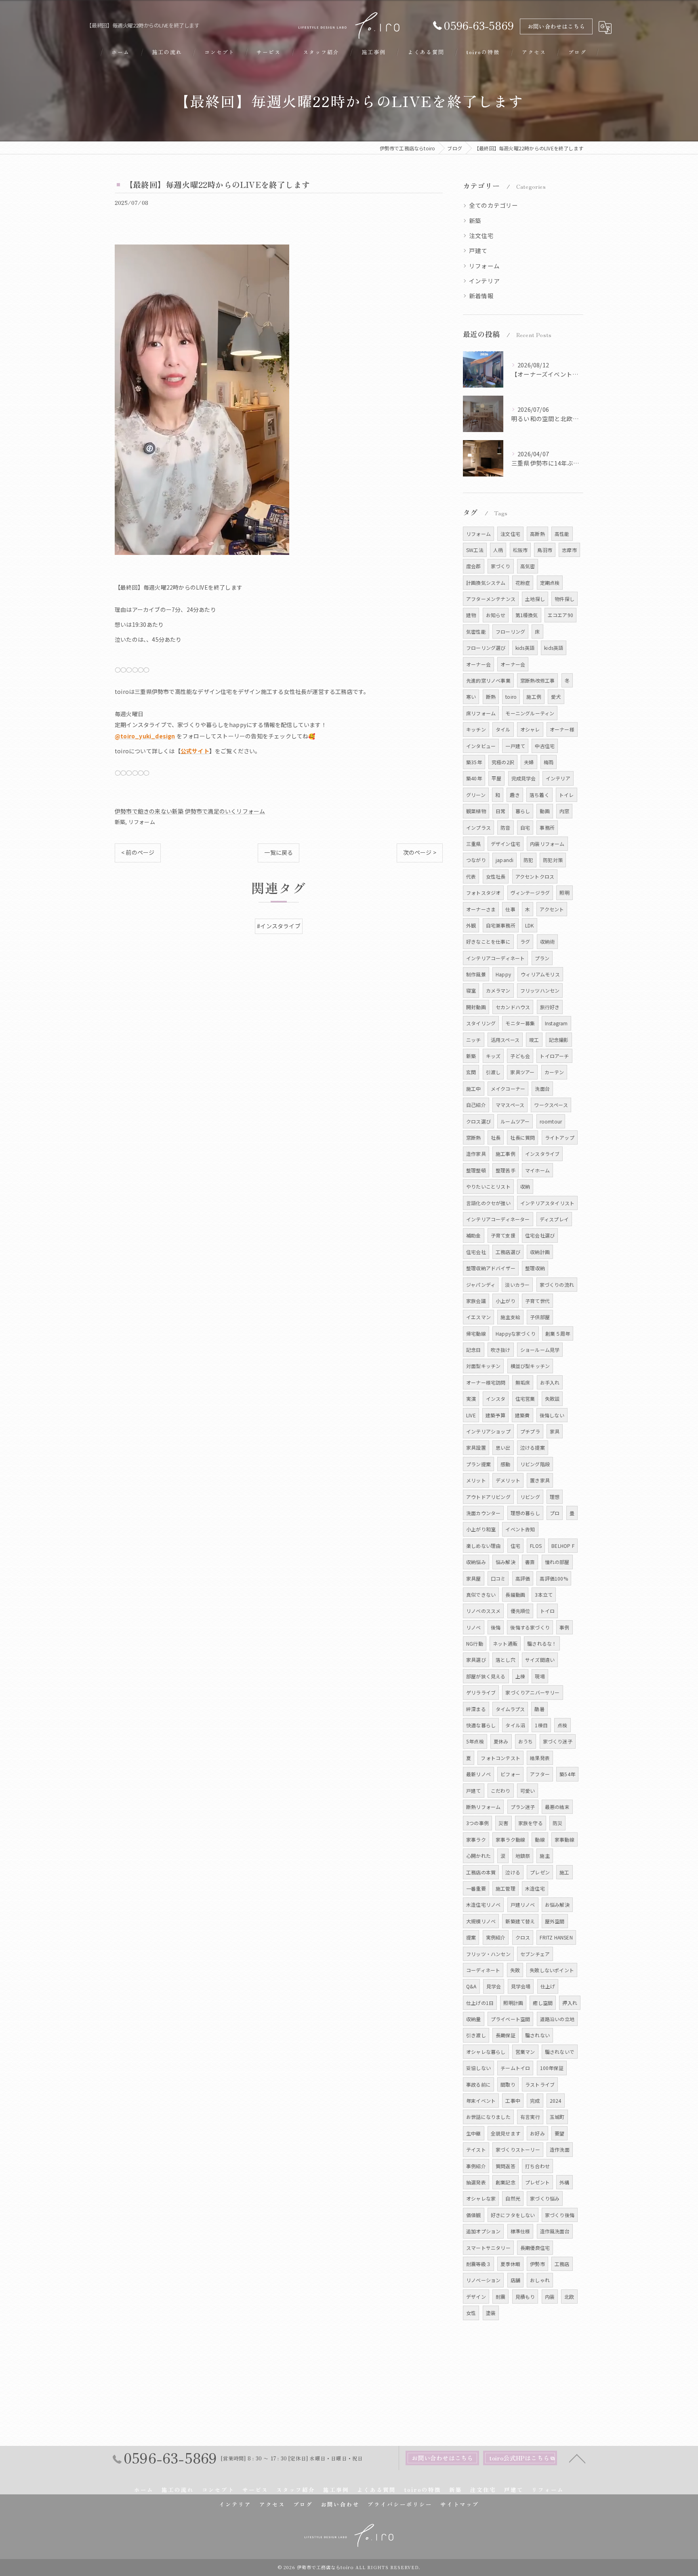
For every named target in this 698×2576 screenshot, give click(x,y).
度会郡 (474, 566)
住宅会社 (476, 1252)
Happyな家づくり (516, 1333)
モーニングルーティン (530, 713)
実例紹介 (496, 1937)
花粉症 (523, 583)
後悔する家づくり (530, 1627)
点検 (562, 1725)
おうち (526, 1741)
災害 (503, 1823)
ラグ (525, 941)
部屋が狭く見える (486, 1676)
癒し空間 (543, 2003)
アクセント (552, 909)
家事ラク (476, 1839)
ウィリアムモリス (540, 974)
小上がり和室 (481, 1529)
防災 (557, 1823)
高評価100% (554, 1578)
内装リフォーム (547, 844)
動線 (540, 1839)
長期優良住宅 (535, 2248)
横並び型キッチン (530, 1366)
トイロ (548, 1611)
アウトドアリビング (488, 1497)
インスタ (496, 1399)
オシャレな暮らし (486, 2052)
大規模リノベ (481, 1921)
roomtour (551, 1121)
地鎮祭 (523, 1856)
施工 (564, 1872)
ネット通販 (505, 1643)
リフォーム (142, 822)
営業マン (525, 2052)
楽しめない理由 (483, 1546)
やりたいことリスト (488, 1186)
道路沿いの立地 (557, 2019)
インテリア (484, 281)
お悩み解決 (557, 1905)
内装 (550, 2297)
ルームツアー (515, 1121)
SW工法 (475, 550)
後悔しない (552, 1415)
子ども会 (520, 1056)
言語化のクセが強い (488, 1203)
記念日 (474, 1350)
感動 (505, 1464)
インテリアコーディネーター (498, 1219)
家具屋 (474, 1578)
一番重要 (476, 1888)
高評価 (523, 1578)
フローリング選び (486, 648)
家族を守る (531, 1823)
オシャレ (530, 729)
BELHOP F (563, 1546)
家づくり (501, 566)
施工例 (534, 697)
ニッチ (474, 1040)
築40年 (474, 778)
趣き (515, 795)
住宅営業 (525, 1399)
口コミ (498, 1578)
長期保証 (506, 2035)
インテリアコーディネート (495, 958)
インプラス (478, 827)
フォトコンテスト (500, 1758)
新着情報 (481, 296)
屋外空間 (555, 1921)
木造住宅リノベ (483, 1905)
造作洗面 (560, 2149)
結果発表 (540, 1758)
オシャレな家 (481, 2198)
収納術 (548, 941)
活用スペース (505, 1040)
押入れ (570, 2003)
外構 (564, 2182)
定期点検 (550, 583)
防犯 (528, 860)
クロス (523, 1937)
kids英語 (525, 648)
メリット (476, 1480)
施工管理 (506, 1888)
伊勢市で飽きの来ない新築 (149, 811)
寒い (471, 697)
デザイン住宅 (506, 844)
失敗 (515, 1970)
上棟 (520, 1676)
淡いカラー (517, 1285)
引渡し (493, 1072)
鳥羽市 (545, 550)
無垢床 (523, 1382)
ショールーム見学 (540, 1350)
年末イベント (481, 2101)
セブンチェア (535, 1954)
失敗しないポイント (552, 1970)
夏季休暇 (510, 2264)
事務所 (547, 827)
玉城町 (557, 2117)
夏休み (501, 1741)
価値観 (474, 2215)
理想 (555, 1497)
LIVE (471, 1415)
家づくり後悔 (560, 2215)
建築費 (522, 1415)
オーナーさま (481, 909)
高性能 (562, 534)
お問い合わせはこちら (556, 26)
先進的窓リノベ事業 (488, 680)
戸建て (478, 250)
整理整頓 (476, 1170)
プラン (542, 958)
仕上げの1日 (480, 2003)
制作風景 (476, 974)
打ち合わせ (537, 2166)
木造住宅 (535, 1888)
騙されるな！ (542, 1643)
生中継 (474, 2133)
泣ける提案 (533, 1447)
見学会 (494, 1986)
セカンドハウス (513, 1007)
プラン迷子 (523, 1807)
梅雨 (549, 762)
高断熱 (537, 534)
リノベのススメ (483, 1611)
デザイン (476, 2297)
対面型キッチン (483, 1366)
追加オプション (483, 2231)
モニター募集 (520, 1023)
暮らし (523, 811)
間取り (508, 2084)
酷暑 (539, 1709)
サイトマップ (460, 2504)
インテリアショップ (488, 1431)
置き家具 (540, 1480)
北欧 (569, 2297)
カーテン (554, 1072)
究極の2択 (503, 762)
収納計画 (540, 1252)
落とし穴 (506, 1660)
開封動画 (476, 1007)
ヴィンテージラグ (530, 893)
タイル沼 (515, 1725)
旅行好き (550, 1007)
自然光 (513, 2198)
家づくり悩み (545, 2198)
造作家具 (476, 1154)
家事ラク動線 (510, 1839)
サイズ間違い (540, 1660)
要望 (559, 2133)
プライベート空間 (511, 2019)
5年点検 (475, 1741)
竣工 (534, 1040)
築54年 (567, 1774)
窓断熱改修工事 (537, 680)
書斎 (530, 1562)
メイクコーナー (508, 1089)
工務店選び (508, 1252)
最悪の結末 (557, 1807)
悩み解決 (506, 1562)
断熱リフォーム (483, 1807)
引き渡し (476, 2035)
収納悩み (476, 1562)
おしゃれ (540, 2280)
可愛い (528, 1791)
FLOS (536, 1546)
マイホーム (537, 1170)
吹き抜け (501, 1350)
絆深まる (476, 1709)
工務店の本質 (481, 1872)
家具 (555, 1431)
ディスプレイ (554, 1219)
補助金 (474, 1235)
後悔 (496, 1627)
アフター (540, 1774)
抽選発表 (476, 2182)
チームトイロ (515, 2068)
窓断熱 (474, 1137)
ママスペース (510, 1105)
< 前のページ (138, 852)
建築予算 (495, 1415)
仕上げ (548, 1986)
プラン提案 (478, 1464)
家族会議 (476, 1301)
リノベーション (483, 2280)
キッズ (493, 1056)
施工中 (474, 1089)
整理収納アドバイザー (491, 1268)
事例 (564, 1627)
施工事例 (506, 1154)
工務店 (562, 2264)
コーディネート (483, 1970)
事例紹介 (476, 2166)
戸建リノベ (523, 1905)
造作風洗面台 (555, 2231)
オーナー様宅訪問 (486, 1382)
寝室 (471, 990)
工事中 (513, 2101)
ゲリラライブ (481, 1692)
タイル (503, 729)
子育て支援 (503, 1235)
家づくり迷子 (558, 1741)
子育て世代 (537, 1301)
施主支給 (510, 1317)
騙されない (537, 2035)
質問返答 (506, 2166)
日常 (500, 811)
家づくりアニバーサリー (532, 1692)
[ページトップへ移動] (577, 2458)
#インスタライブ (279, 926)
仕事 (510, 909)
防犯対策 (553, 860)
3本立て (544, 1595)
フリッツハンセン (540, 990)
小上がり (506, 1301)
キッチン (476, 729)
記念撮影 (559, 1040)
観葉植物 (476, 811)
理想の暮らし (525, 1513)
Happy (503, 974)
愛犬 (556, 697)
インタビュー (481, 746)
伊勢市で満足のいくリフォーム (225, 811)
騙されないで (560, 2052)
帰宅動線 (476, 1333)
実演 (471, 1399)
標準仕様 (520, 2231)
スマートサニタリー (488, 2248)
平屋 (496, 778)
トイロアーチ (554, 1056)
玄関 (471, 1072)
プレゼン (540, 1872)
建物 (471, 615)
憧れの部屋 (557, 1562)
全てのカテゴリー (494, 205)
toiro (511, 697)
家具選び (476, 1660)
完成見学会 (524, 778)
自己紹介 (476, 1105)
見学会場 (521, 1986)
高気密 (528, 566)
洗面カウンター (483, 1513)
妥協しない (478, 2068)
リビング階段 (535, 1464)
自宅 (525, 827)
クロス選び (478, 1121)
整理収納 (535, 1268)
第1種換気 (527, 615)
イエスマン (478, 1317)
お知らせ (496, 615)
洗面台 (542, 1089)
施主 (545, 1856)
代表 (471, 876)
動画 (545, 811)
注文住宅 (481, 235)
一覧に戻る (279, 852)
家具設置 (476, 1447)
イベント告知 (520, 1529)
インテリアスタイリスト (547, 1203)
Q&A (471, 1986)
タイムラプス (510, 1709)
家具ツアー (522, 1072)
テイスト (476, 2149)
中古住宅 (545, 746)
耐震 (500, 2297)
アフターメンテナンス (491, 599)
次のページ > (420, 852)
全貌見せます (506, 2133)
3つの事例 (477, 1823)
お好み (537, 2133)
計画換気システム (486, 583)
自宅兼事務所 (501, 925)
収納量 (474, 2019)
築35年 (474, 762)
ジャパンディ (481, 1285)
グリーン (476, 795)
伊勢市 (537, 2264)
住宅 (515, 1546)
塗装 (491, 2313)
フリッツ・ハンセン (488, 1954)
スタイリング (481, 1023)
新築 (120, 822)
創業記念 (506, 2182)
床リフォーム (481, 713)
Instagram (556, 1023)
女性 (471, 2313)
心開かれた (478, 1856)
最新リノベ (478, 1774)
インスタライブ (542, 1154)
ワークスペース (551, 1105)
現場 (540, 1676)
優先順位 (520, 1611)
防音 (505, 827)
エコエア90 (560, 615)
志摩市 (569, 550)
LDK (530, 925)
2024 (556, 2101)
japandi (505, 860)
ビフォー (510, 1774)
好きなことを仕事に (488, 941)
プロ (555, 1513)
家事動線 (564, 1839)
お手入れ (550, 1382)
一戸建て (515, 746)
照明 (564, 893)
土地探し (535, 599)
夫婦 (529, 762)
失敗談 (552, 1399)
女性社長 (496, 876)
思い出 (503, 1447)
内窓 (564, 811)
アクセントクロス (535, 876)
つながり (476, 860)
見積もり (525, 2297)
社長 (496, 1137)
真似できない (481, 1595)
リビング (530, 1497)
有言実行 (530, 2117)
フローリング (510, 631)
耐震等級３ (478, 2264)
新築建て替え (520, 1921)
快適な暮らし (481, 1725)
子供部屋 (540, 1317)
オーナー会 (478, 664)
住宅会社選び (540, 1235)
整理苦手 (506, 1170)
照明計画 (513, 2003)
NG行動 (475, 1643)
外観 (471, 925)
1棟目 (541, 1725)
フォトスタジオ (483, 893)
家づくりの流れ (557, 1285)
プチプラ (530, 1431)
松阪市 (520, 550)
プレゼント (537, 2182)
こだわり (501, 1791)
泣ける (513, 1872)
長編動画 (515, 1595)
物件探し (564, 599)
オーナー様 (562, 729)
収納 (525, 1186)
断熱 (491, 697)
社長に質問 (522, 1137)
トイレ (567, 795)
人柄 (498, 550)
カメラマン (498, 990)
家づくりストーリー (518, 2149)
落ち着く (539, 795)
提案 (471, 1937)
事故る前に (478, 2084)
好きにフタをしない (513, 2215)
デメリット (508, 1480)
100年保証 (552, 2068)
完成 (535, 2101)
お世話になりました (488, 2117)
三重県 (474, 844)
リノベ (474, 1627)
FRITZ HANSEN (556, 1937)
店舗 (515, 2280)
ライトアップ (560, 1137)
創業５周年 (558, 1333)
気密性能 (476, 631)
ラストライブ (540, 2084)
